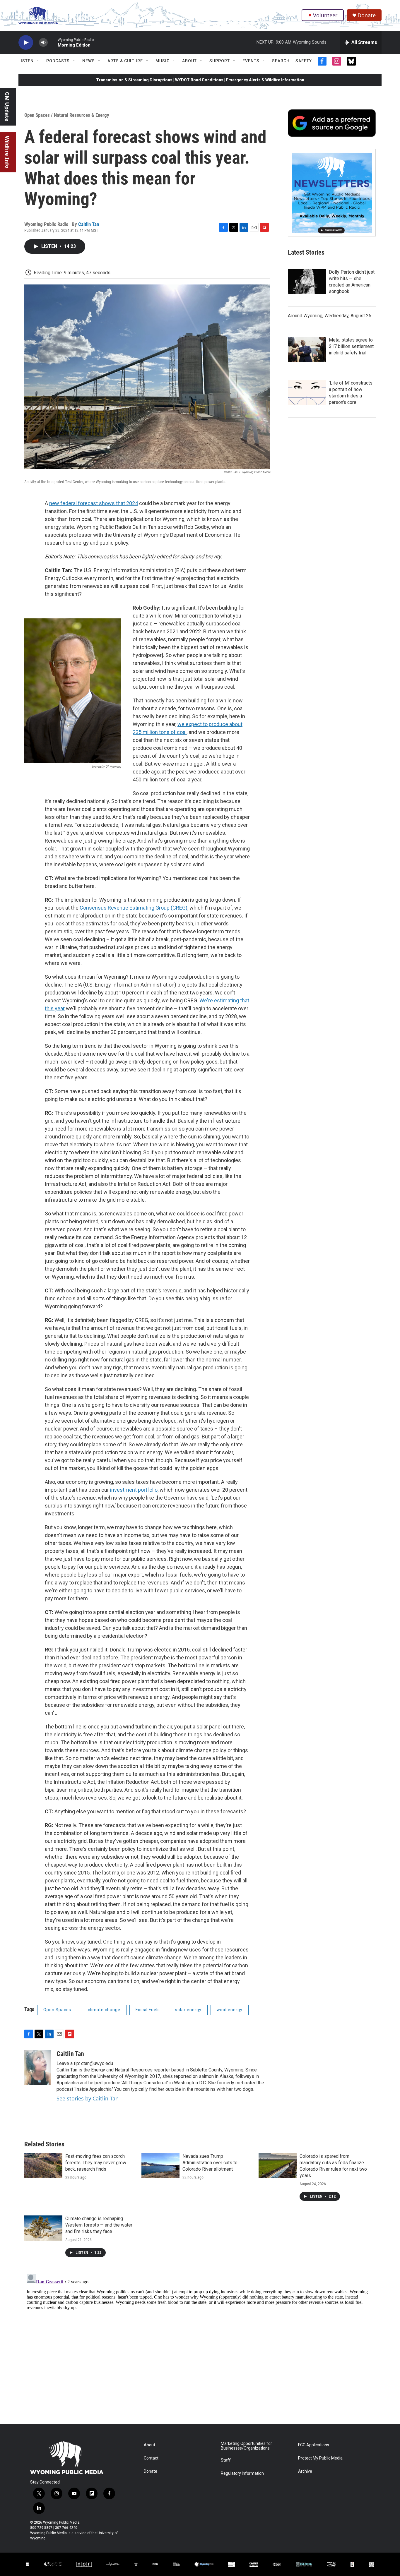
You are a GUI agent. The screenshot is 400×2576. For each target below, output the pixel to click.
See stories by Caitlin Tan (88, 2098)
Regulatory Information (242, 2473)
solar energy (188, 2010)
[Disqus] (200, 2345)
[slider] (53, 42)
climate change (104, 2010)
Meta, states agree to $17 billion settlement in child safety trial (351, 346)
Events (251, 61)
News (89, 61)
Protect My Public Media (320, 2458)
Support (220, 61)
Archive (305, 2471)
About (189, 61)
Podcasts (58, 61)
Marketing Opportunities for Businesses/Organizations (246, 2446)
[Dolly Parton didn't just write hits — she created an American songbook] (307, 282)
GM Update (7, 107)
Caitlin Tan (89, 224)
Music (163, 61)
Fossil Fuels (148, 2010)
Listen (26, 61)
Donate (367, 15)
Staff (226, 2460)
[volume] (43, 43)
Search (281, 61)
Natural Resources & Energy (82, 115)
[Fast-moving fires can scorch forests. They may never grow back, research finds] (43, 2166)
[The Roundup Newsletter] (332, 193)
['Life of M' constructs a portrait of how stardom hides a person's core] (307, 392)
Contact (151, 2458)
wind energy (230, 2010)
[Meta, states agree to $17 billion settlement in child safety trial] (307, 349)
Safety (304, 61)
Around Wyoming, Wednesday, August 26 (330, 316)
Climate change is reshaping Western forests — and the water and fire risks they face (99, 2225)
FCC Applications (314, 2445)
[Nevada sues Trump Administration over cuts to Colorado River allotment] (160, 2166)
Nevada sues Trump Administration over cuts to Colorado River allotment (210, 2163)
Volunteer (325, 15)
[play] (26, 43)
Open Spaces (37, 115)
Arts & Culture (125, 61)
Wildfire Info (7, 152)
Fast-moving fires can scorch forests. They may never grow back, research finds (96, 2163)
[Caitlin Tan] (37, 2068)
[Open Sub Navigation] (38, 61)
